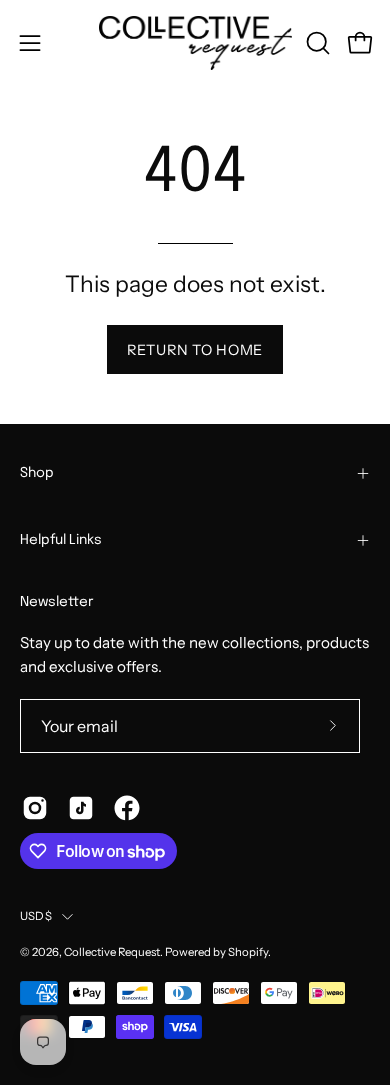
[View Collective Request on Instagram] (35, 808)
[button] (316, 43)
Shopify (248, 952)
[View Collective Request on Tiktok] (81, 808)
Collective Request (112, 952)
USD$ (36, 916)
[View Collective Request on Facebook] (127, 808)
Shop (37, 473)
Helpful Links (61, 540)
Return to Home (195, 350)
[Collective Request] (195, 43)
